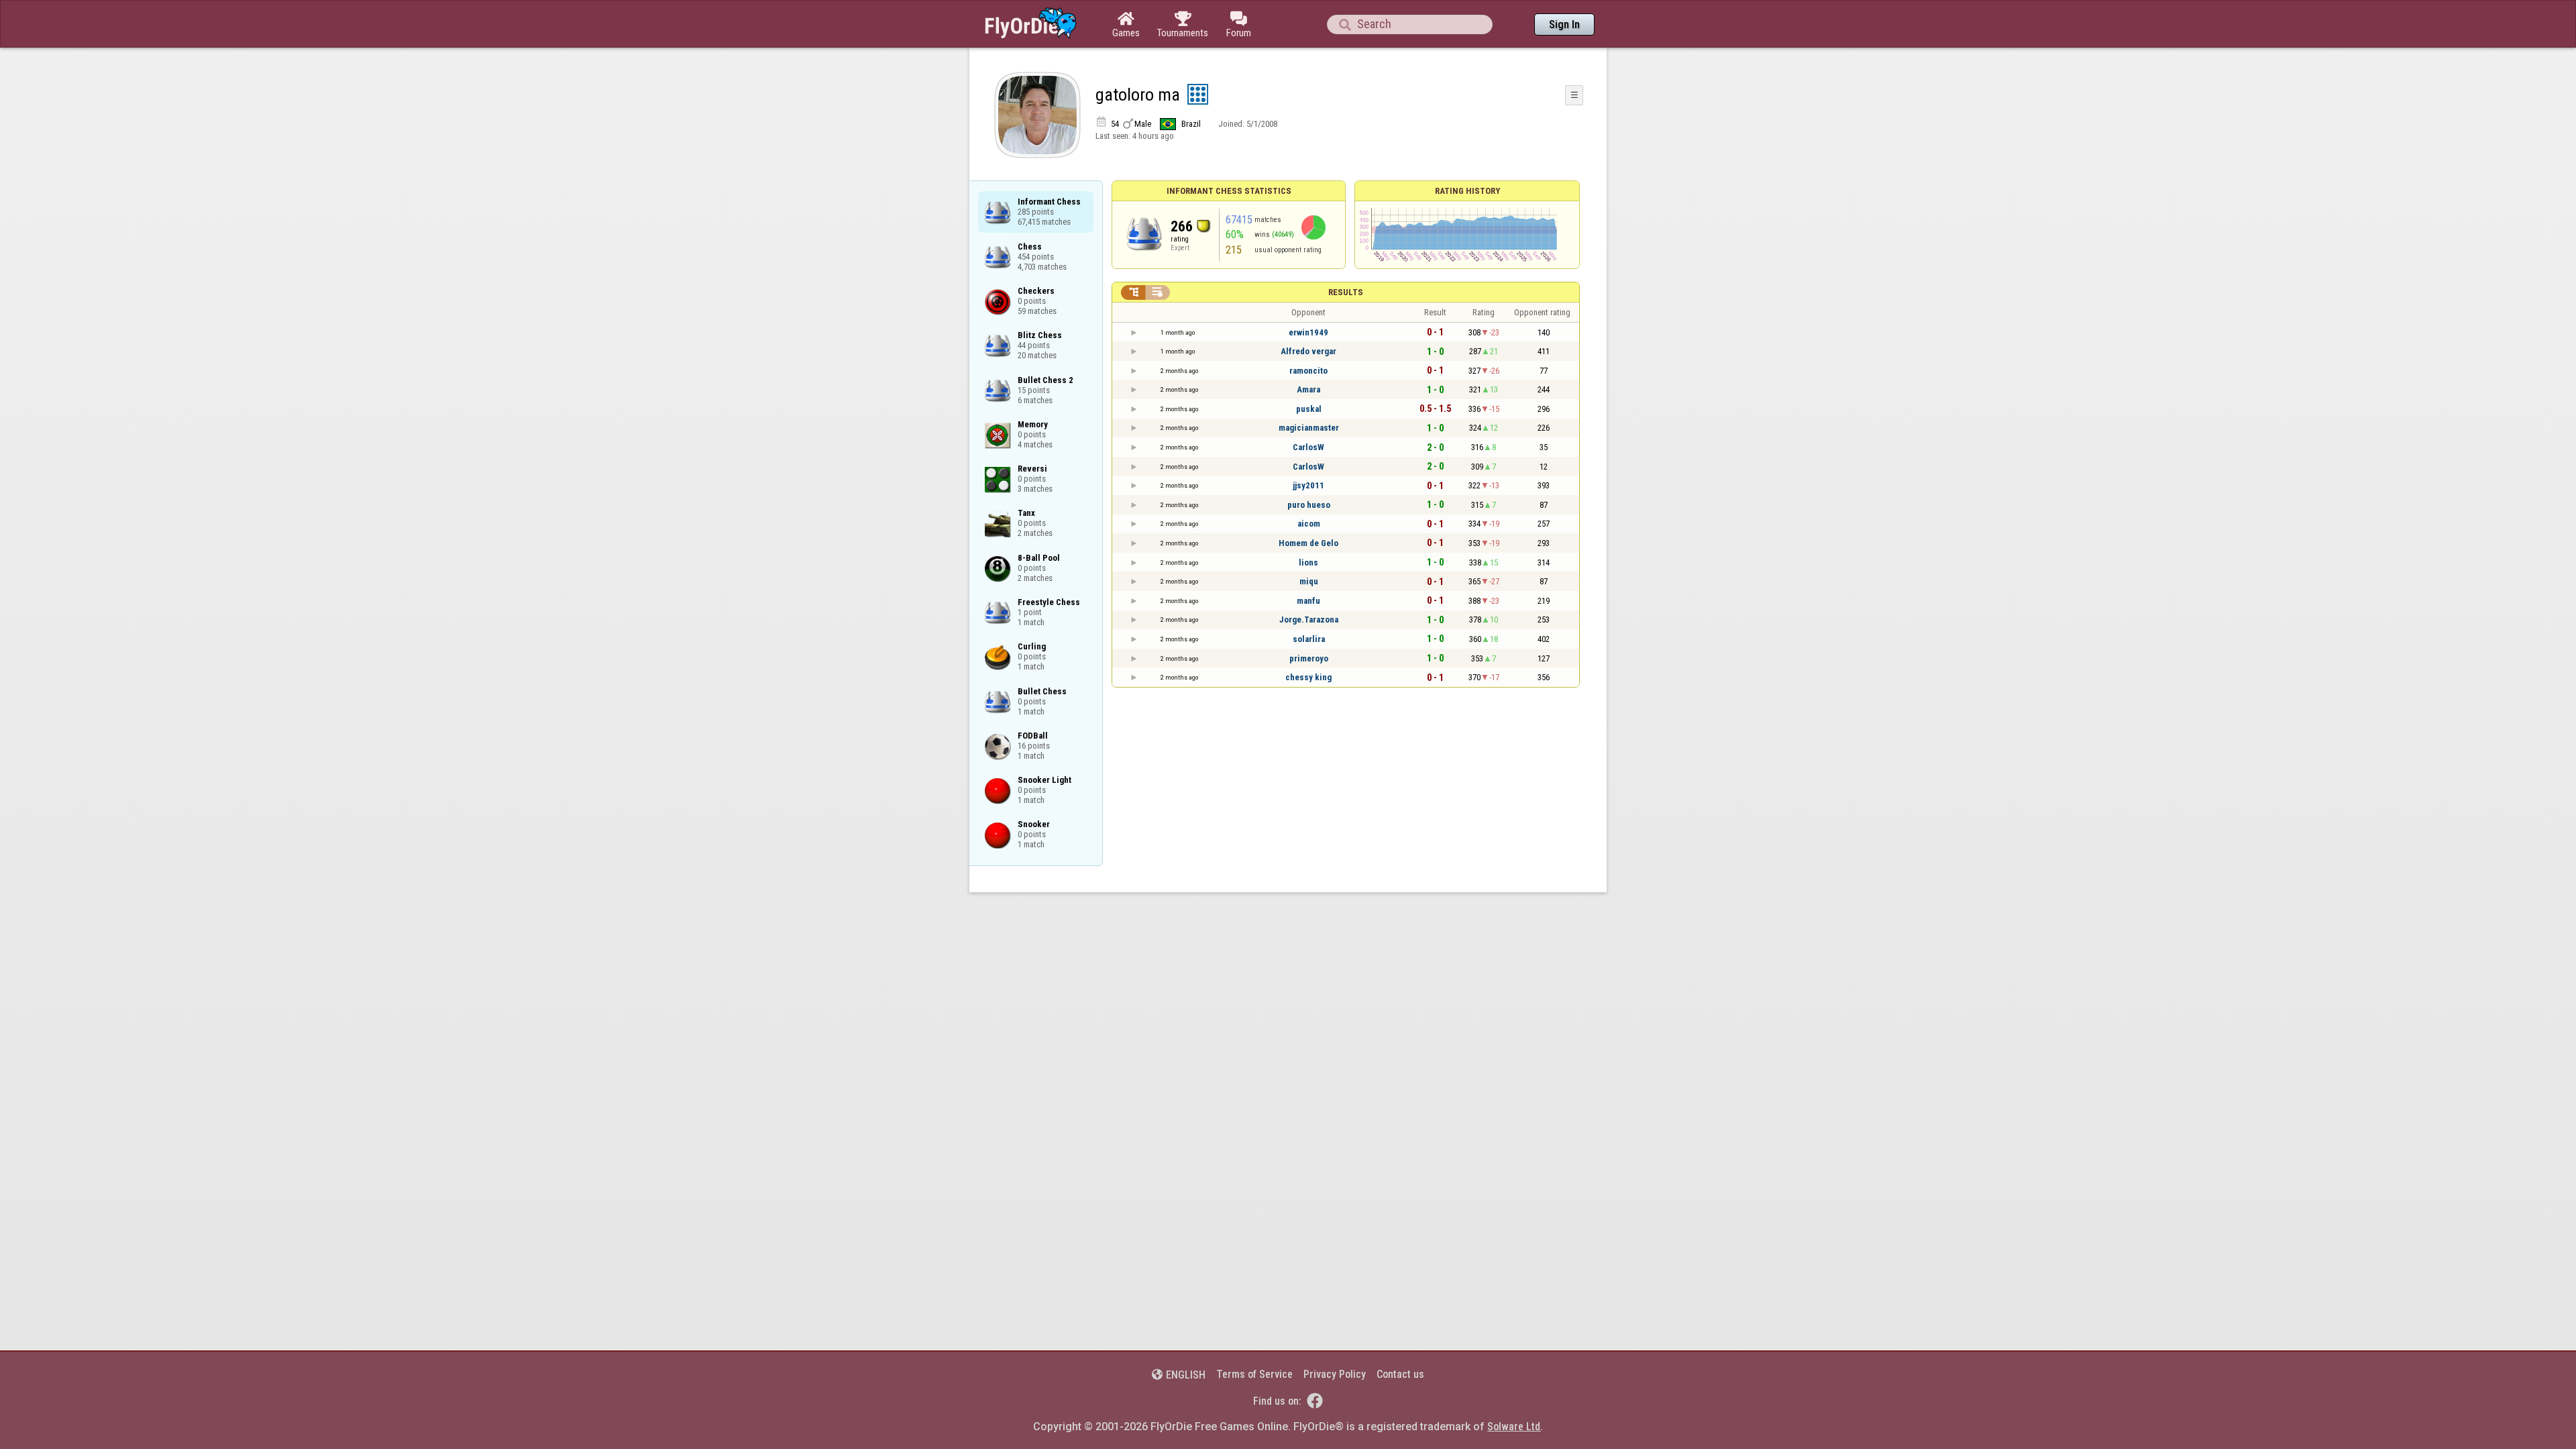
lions (1308, 562)
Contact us (1400, 1374)
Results (1346, 292)
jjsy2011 (1308, 485)
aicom (1309, 524)
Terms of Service (1254, 1374)
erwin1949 (1308, 332)
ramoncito (1308, 371)
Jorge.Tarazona (1309, 620)
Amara (1308, 389)
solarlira (1309, 639)
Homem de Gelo (1308, 543)
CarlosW (1308, 447)
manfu (1308, 601)
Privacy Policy (1335, 1374)
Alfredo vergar (1308, 351)
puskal (1309, 409)
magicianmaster (1309, 428)
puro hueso (1309, 505)
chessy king (1308, 677)
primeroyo (1309, 658)
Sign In (1564, 24)
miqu (1309, 581)
